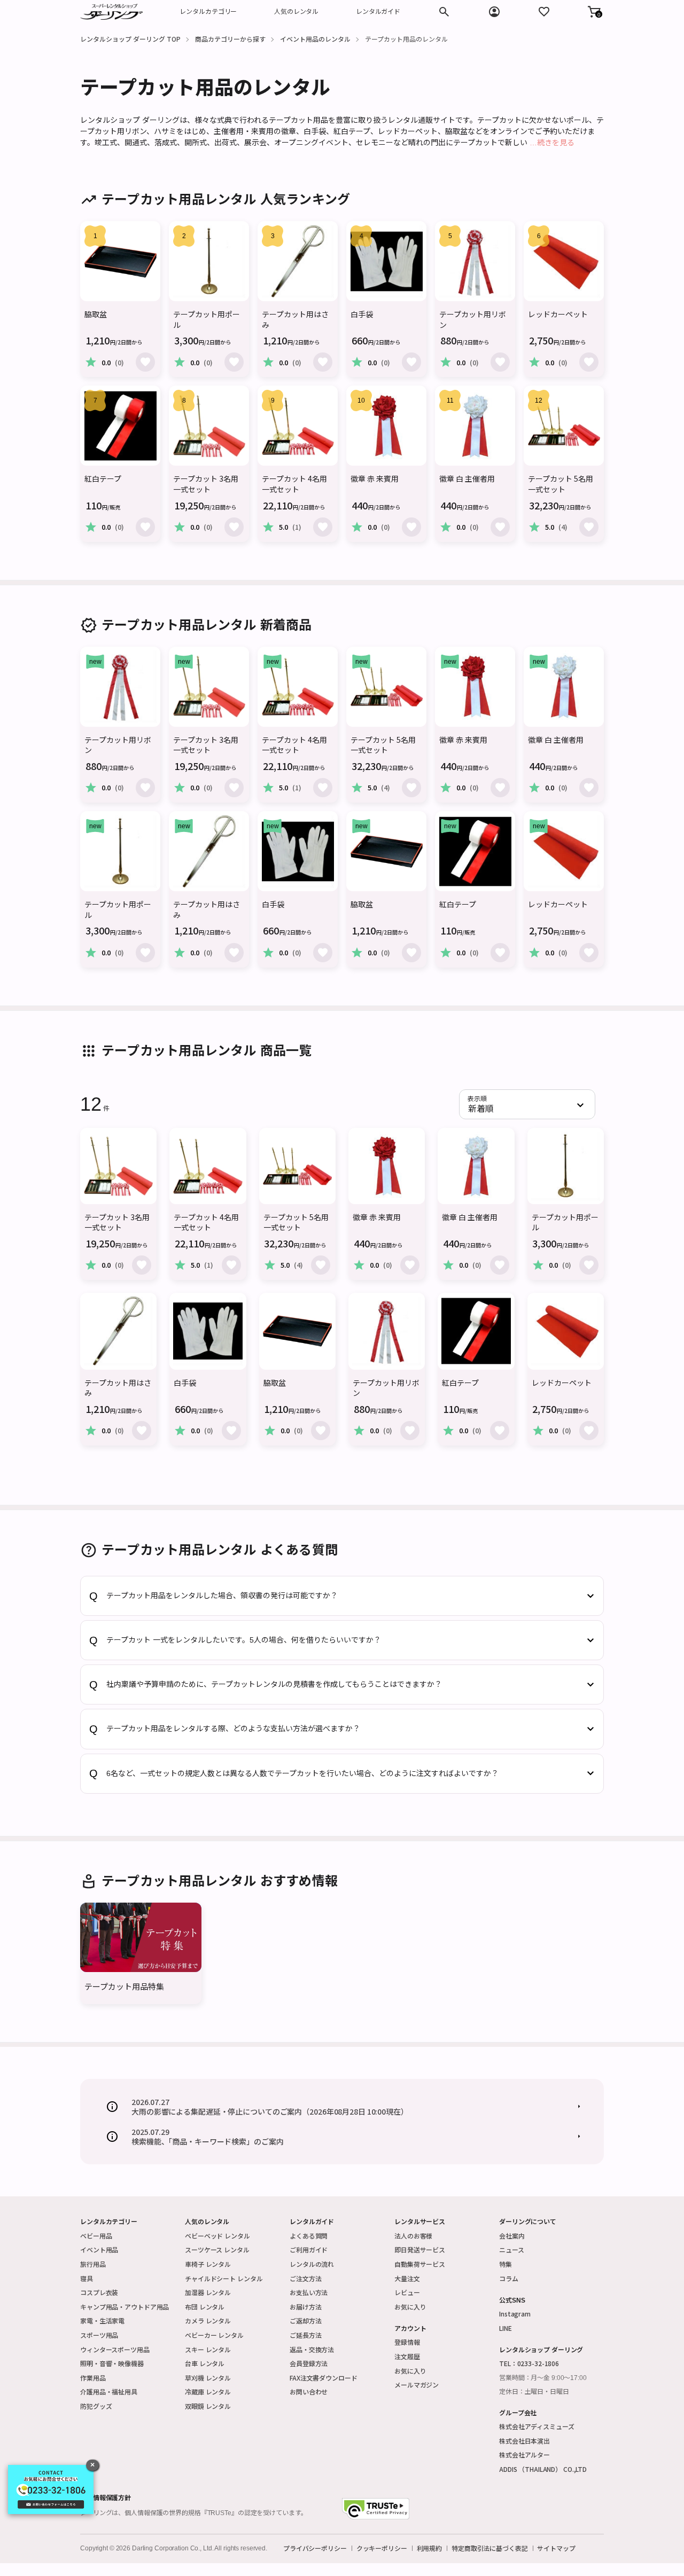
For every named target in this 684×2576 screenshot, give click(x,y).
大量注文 (407, 2278)
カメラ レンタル (208, 2320)
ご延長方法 (305, 2335)
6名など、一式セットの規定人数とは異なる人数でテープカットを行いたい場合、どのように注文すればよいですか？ (302, 1773)
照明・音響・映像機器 (112, 2363)
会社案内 (512, 2236)
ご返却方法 (305, 2320)
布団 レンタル (205, 2307)
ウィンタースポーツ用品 (115, 2349)
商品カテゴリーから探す (230, 39)
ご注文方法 (305, 2278)
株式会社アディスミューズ (537, 2426)
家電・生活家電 (102, 2320)
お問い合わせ (309, 2392)
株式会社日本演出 (524, 2441)
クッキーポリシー (382, 2548)
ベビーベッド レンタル (217, 2236)
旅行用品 (93, 2264)
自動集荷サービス (420, 2264)
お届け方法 (305, 2307)
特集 (506, 2264)
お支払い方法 (309, 2292)
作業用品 (93, 2378)
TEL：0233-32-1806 (529, 2363)
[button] (594, 12)
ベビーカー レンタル (214, 2335)
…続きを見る (552, 143)
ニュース (512, 2249)
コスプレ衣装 (99, 2292)
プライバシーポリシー (315, 2548)
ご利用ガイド (309, 2249)
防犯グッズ (96, 2406)
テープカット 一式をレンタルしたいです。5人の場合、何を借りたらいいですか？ (244, 1640)
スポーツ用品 (99, 2335)
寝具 (87, 2278)
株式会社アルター (524, 2455)
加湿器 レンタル (208, 2292)
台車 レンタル (205, 2363)
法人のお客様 (413, 2236)
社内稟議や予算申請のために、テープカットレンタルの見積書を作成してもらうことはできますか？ (274, 1684)
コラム (509, 2278)
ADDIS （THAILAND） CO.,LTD (543, 2469)
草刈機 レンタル (208, 2378)
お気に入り (410, 2307)
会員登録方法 (309, 2363)
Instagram (515, 2314)
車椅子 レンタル (208, 2264)
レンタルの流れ (312, 2264)
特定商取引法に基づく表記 (490, 2548)
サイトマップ (556, 2548)
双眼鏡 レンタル (208, 2406)
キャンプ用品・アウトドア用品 (125, 2307)
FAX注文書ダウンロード (324, 2378)
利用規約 (430, 2548)
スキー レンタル (208, 2349)
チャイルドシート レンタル (224, 2278)
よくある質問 (309, 2236)
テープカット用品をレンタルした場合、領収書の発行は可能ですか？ (222, 1596)
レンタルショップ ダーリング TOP (130, 39)
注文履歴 (407, 2356)
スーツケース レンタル (217, 2249)
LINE (506, 2328)
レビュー (407, 2292)
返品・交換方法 (312, 2349)
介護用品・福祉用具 (109, 2392)
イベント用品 (99, 2249)
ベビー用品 (96, 2236)
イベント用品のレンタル (315, 39)
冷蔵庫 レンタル (208, 2392)
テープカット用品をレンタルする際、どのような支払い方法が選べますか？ (233, 1729)
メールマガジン (417, 2385)
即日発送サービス (420, 2249)
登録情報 (407, 2342)
